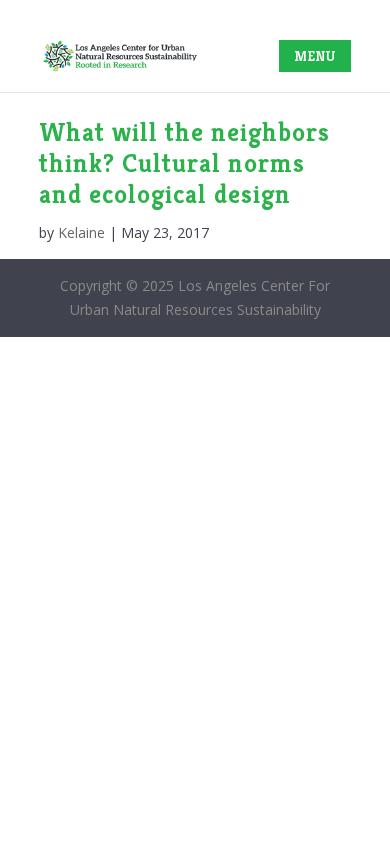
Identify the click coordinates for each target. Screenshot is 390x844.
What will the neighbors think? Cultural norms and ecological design (184, 163)
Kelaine (81, 232)
